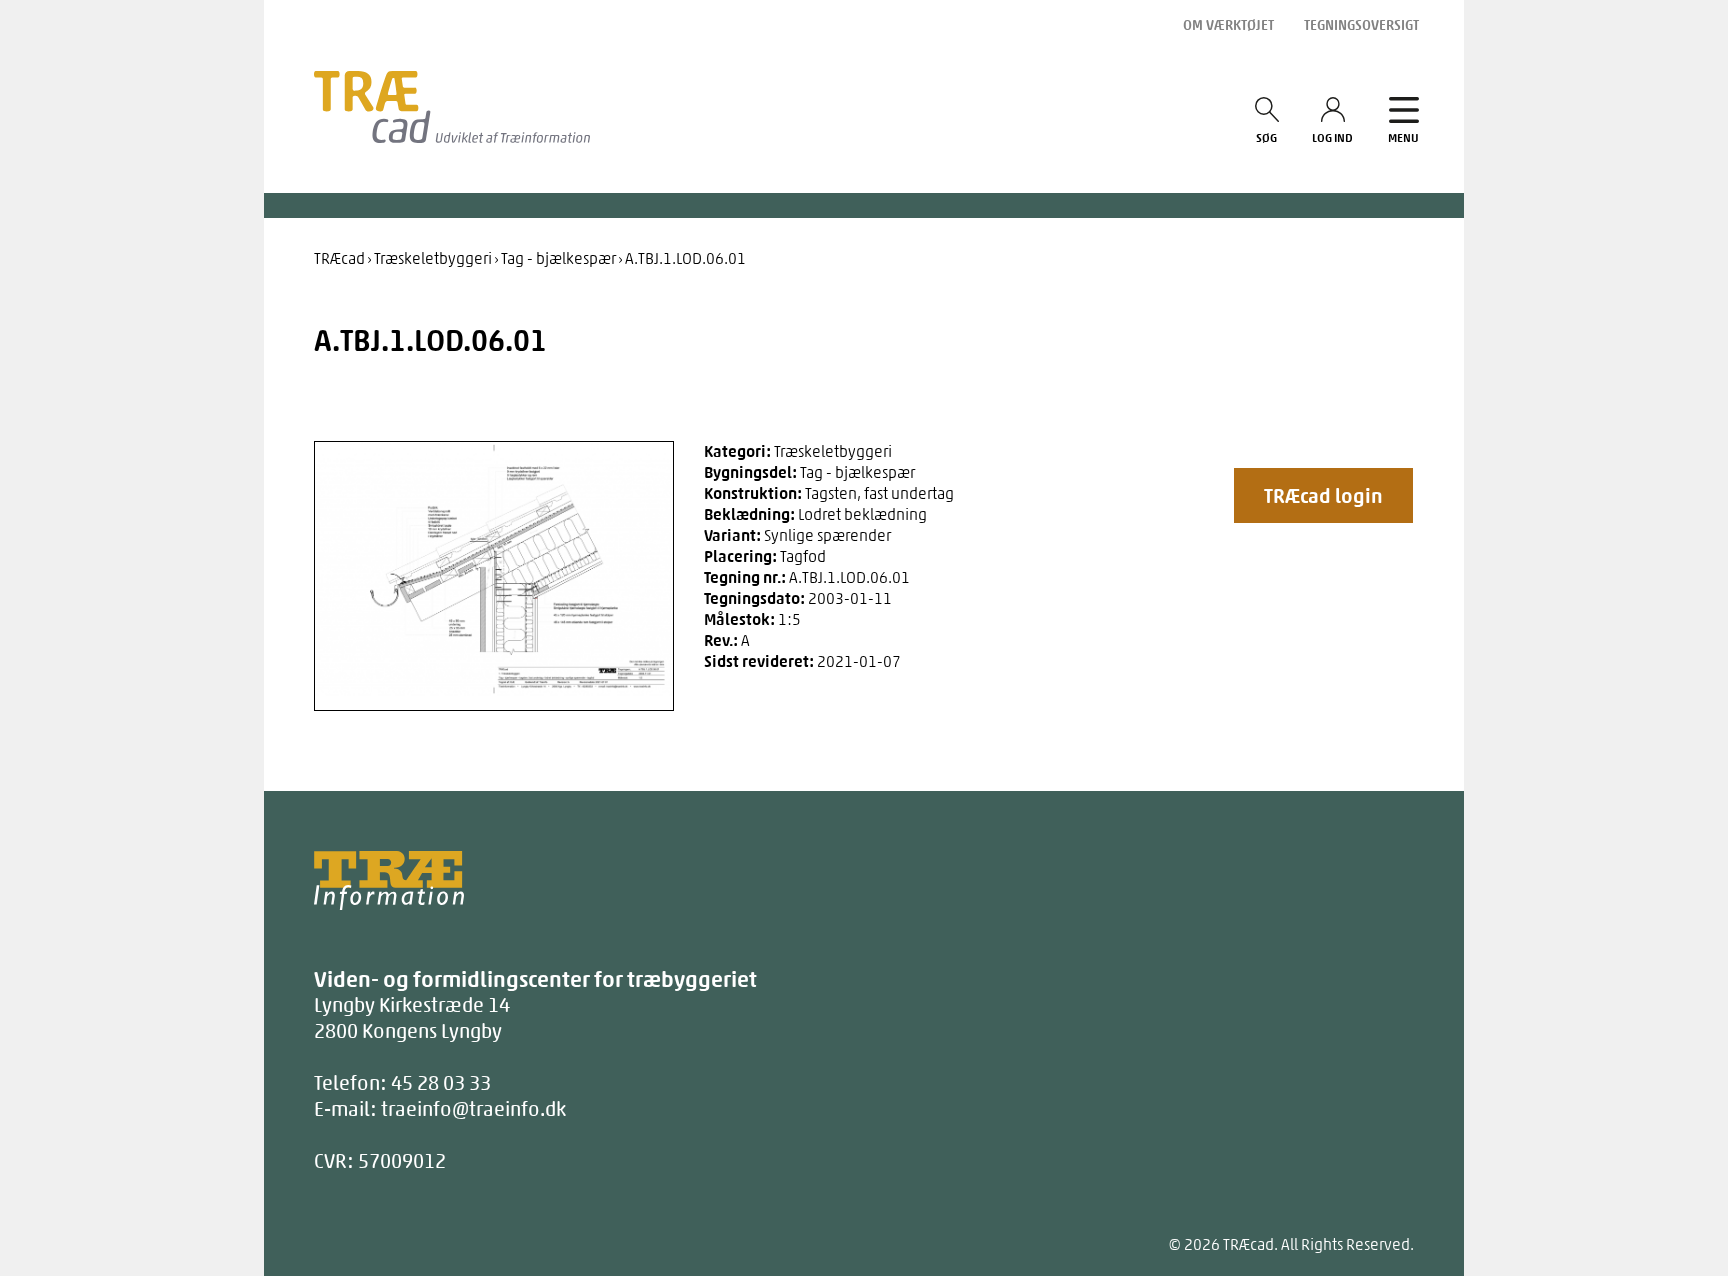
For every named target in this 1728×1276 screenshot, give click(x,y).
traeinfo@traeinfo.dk (473, 1108)
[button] (1323, 495)
